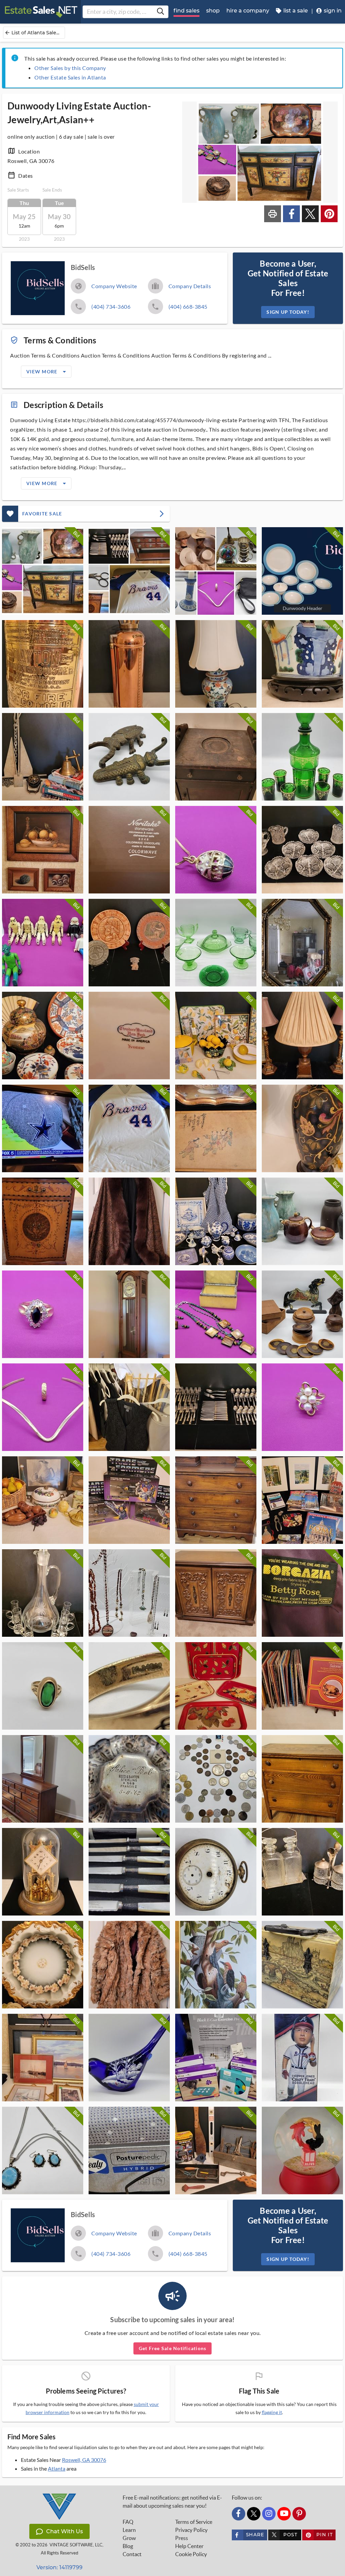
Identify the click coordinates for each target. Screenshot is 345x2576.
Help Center (189, 2546)
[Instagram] (269, 2514)
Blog (128, 2546)
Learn (129, 2530)
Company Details (190, 286)
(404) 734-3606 (111, 307)
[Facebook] (239, 2514)
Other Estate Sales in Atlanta (70, 77)
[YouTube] (284, 2514)
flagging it (272, 2412)
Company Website (114, 286)
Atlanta (57, 2468)
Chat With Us (65, 2531)
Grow (129, 2538)
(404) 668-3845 (188, 307)
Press (182, 2538)
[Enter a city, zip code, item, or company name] (160, 12)
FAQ (128, 2522)
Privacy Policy (191, 2530)
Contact (132, 2554)
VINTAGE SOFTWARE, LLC (76, 2545)
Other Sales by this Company (70, 68)
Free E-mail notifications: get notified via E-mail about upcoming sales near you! (172, 2502)
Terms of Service (194, 2522)
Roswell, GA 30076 (84, 2460)
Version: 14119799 (59, 2567)
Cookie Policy (191, 2554)
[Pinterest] (299, 2514)
